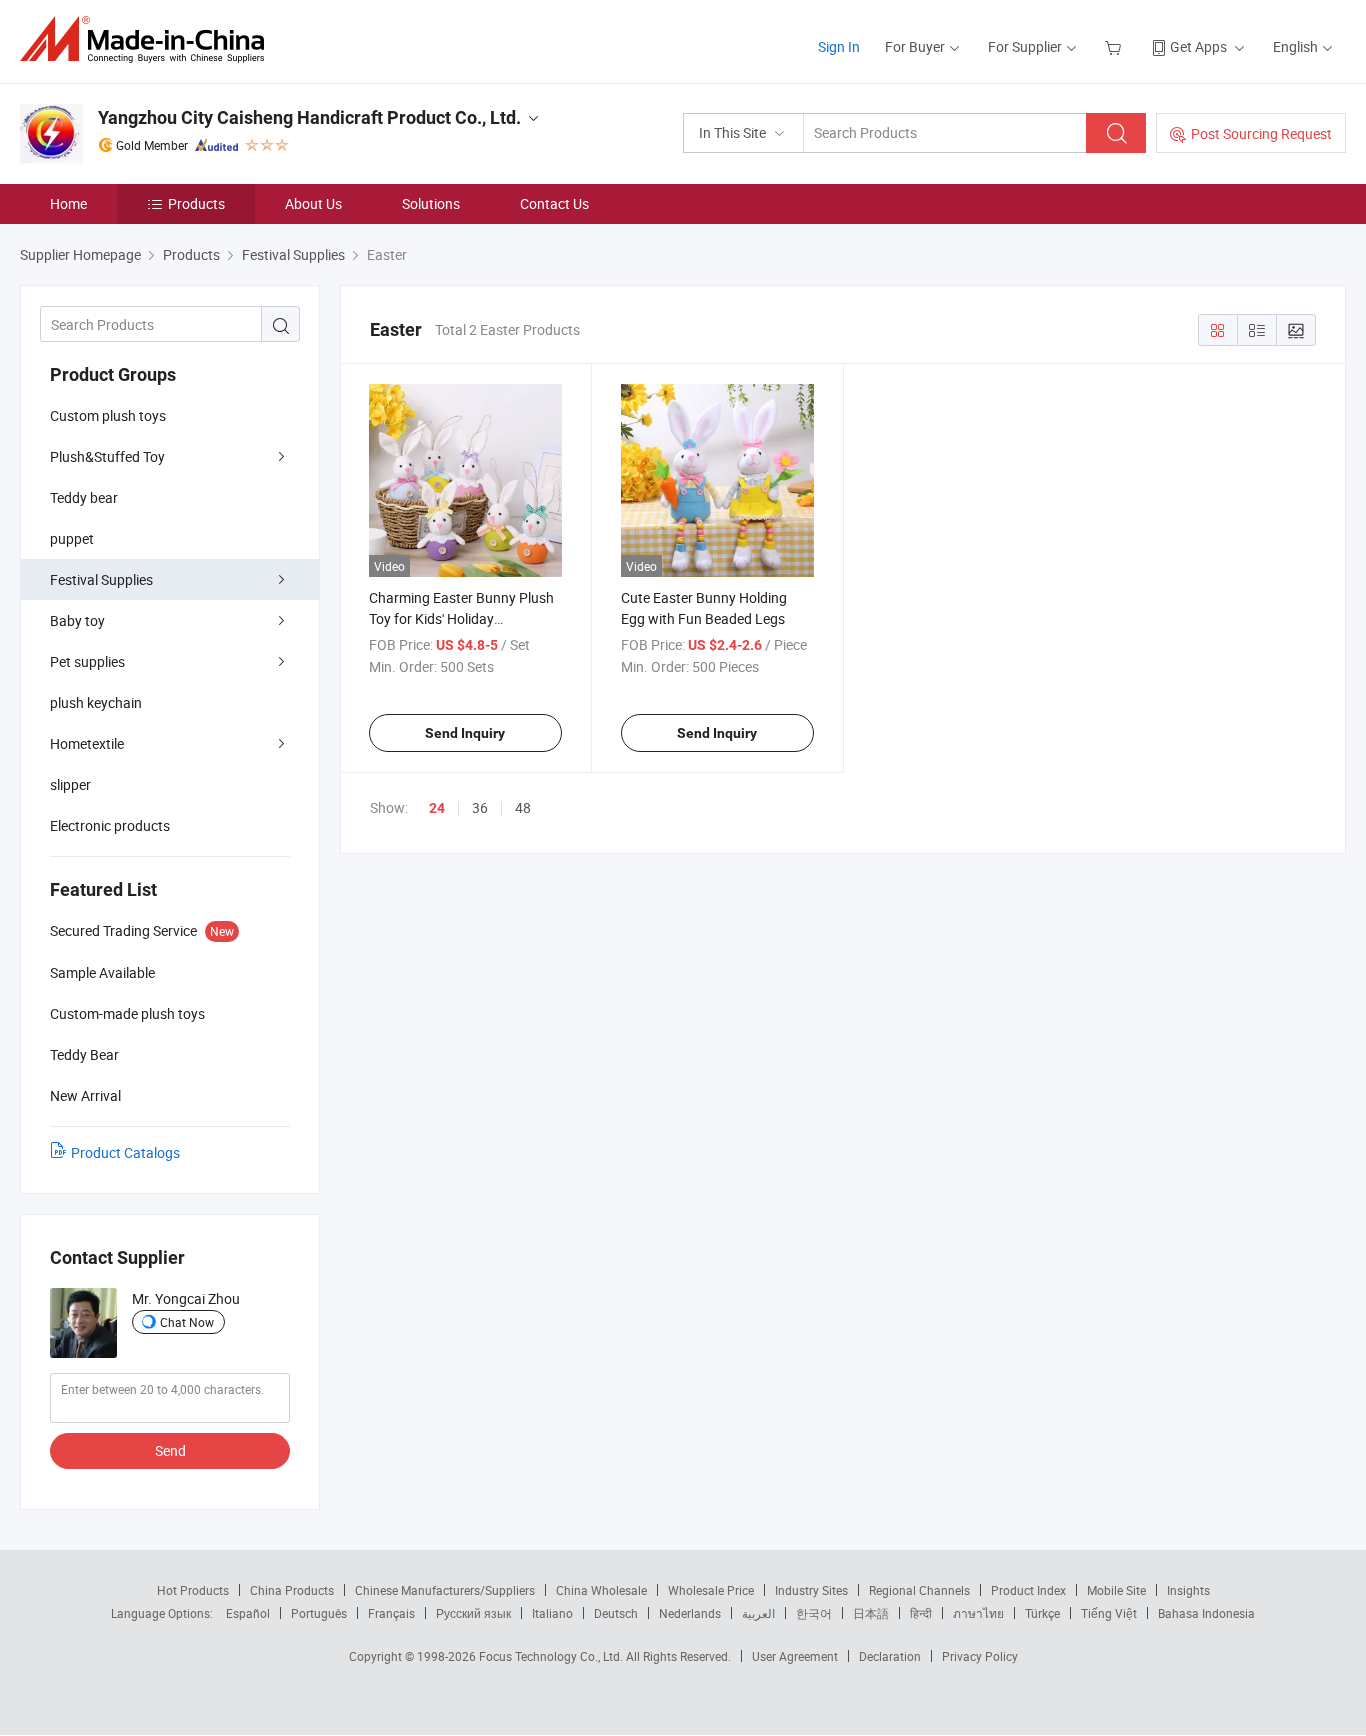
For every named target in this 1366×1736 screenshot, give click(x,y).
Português (319, 1613)
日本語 (871, 1613)
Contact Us (554, 203)
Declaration (890, 1656)
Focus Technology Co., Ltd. (552, 1656)
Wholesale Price (711, 1590)
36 (480, 807)
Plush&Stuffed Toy (107, 456)
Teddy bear (84, 497)
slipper (70, 784)
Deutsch (616, 1613)
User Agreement (795, 1656)
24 (437, 808)
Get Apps (1198, 46)
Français (391, 1613)
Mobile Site (1116, 1590)
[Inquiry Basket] (1115, 46)
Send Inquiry (465, 733)
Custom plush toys (108, 415)
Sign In (839, 46)
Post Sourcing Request (1261, 133)
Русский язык (473, 1613)
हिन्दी (921, 1613)
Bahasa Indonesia (1206, 1613)
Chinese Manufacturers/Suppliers (445, 1590)
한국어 (814, 1613)
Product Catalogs (125, 1152)
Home (68, 203)
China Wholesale (601, 1590)
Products (196, 203)
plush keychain (96, 702)
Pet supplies (87, 661)
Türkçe (1042, 1613)
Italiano (552, 1613)
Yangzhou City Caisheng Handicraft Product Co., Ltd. (309, 117)
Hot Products (193, 1590)
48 (523, 807)
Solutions (431, 203)
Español (248, 1613)
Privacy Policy (980, 1656)
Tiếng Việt (1109, 1613)
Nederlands (690, 1613)
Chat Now (187, 1322)
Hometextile (87, 743)
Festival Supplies (101, 579)
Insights (1188, 1590)
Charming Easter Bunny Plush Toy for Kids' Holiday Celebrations (461, 618)
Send (170, 1450)
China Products (292, 1590)
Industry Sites (811, 1590)
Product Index (1028, 1590)
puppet (72, 538)
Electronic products (110, 825)
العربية (758, 1613)
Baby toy (77, 620)
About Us (313, 203)
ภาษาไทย (978, 1613)
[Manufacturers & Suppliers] (148, 39)
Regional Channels (919, 1590)
